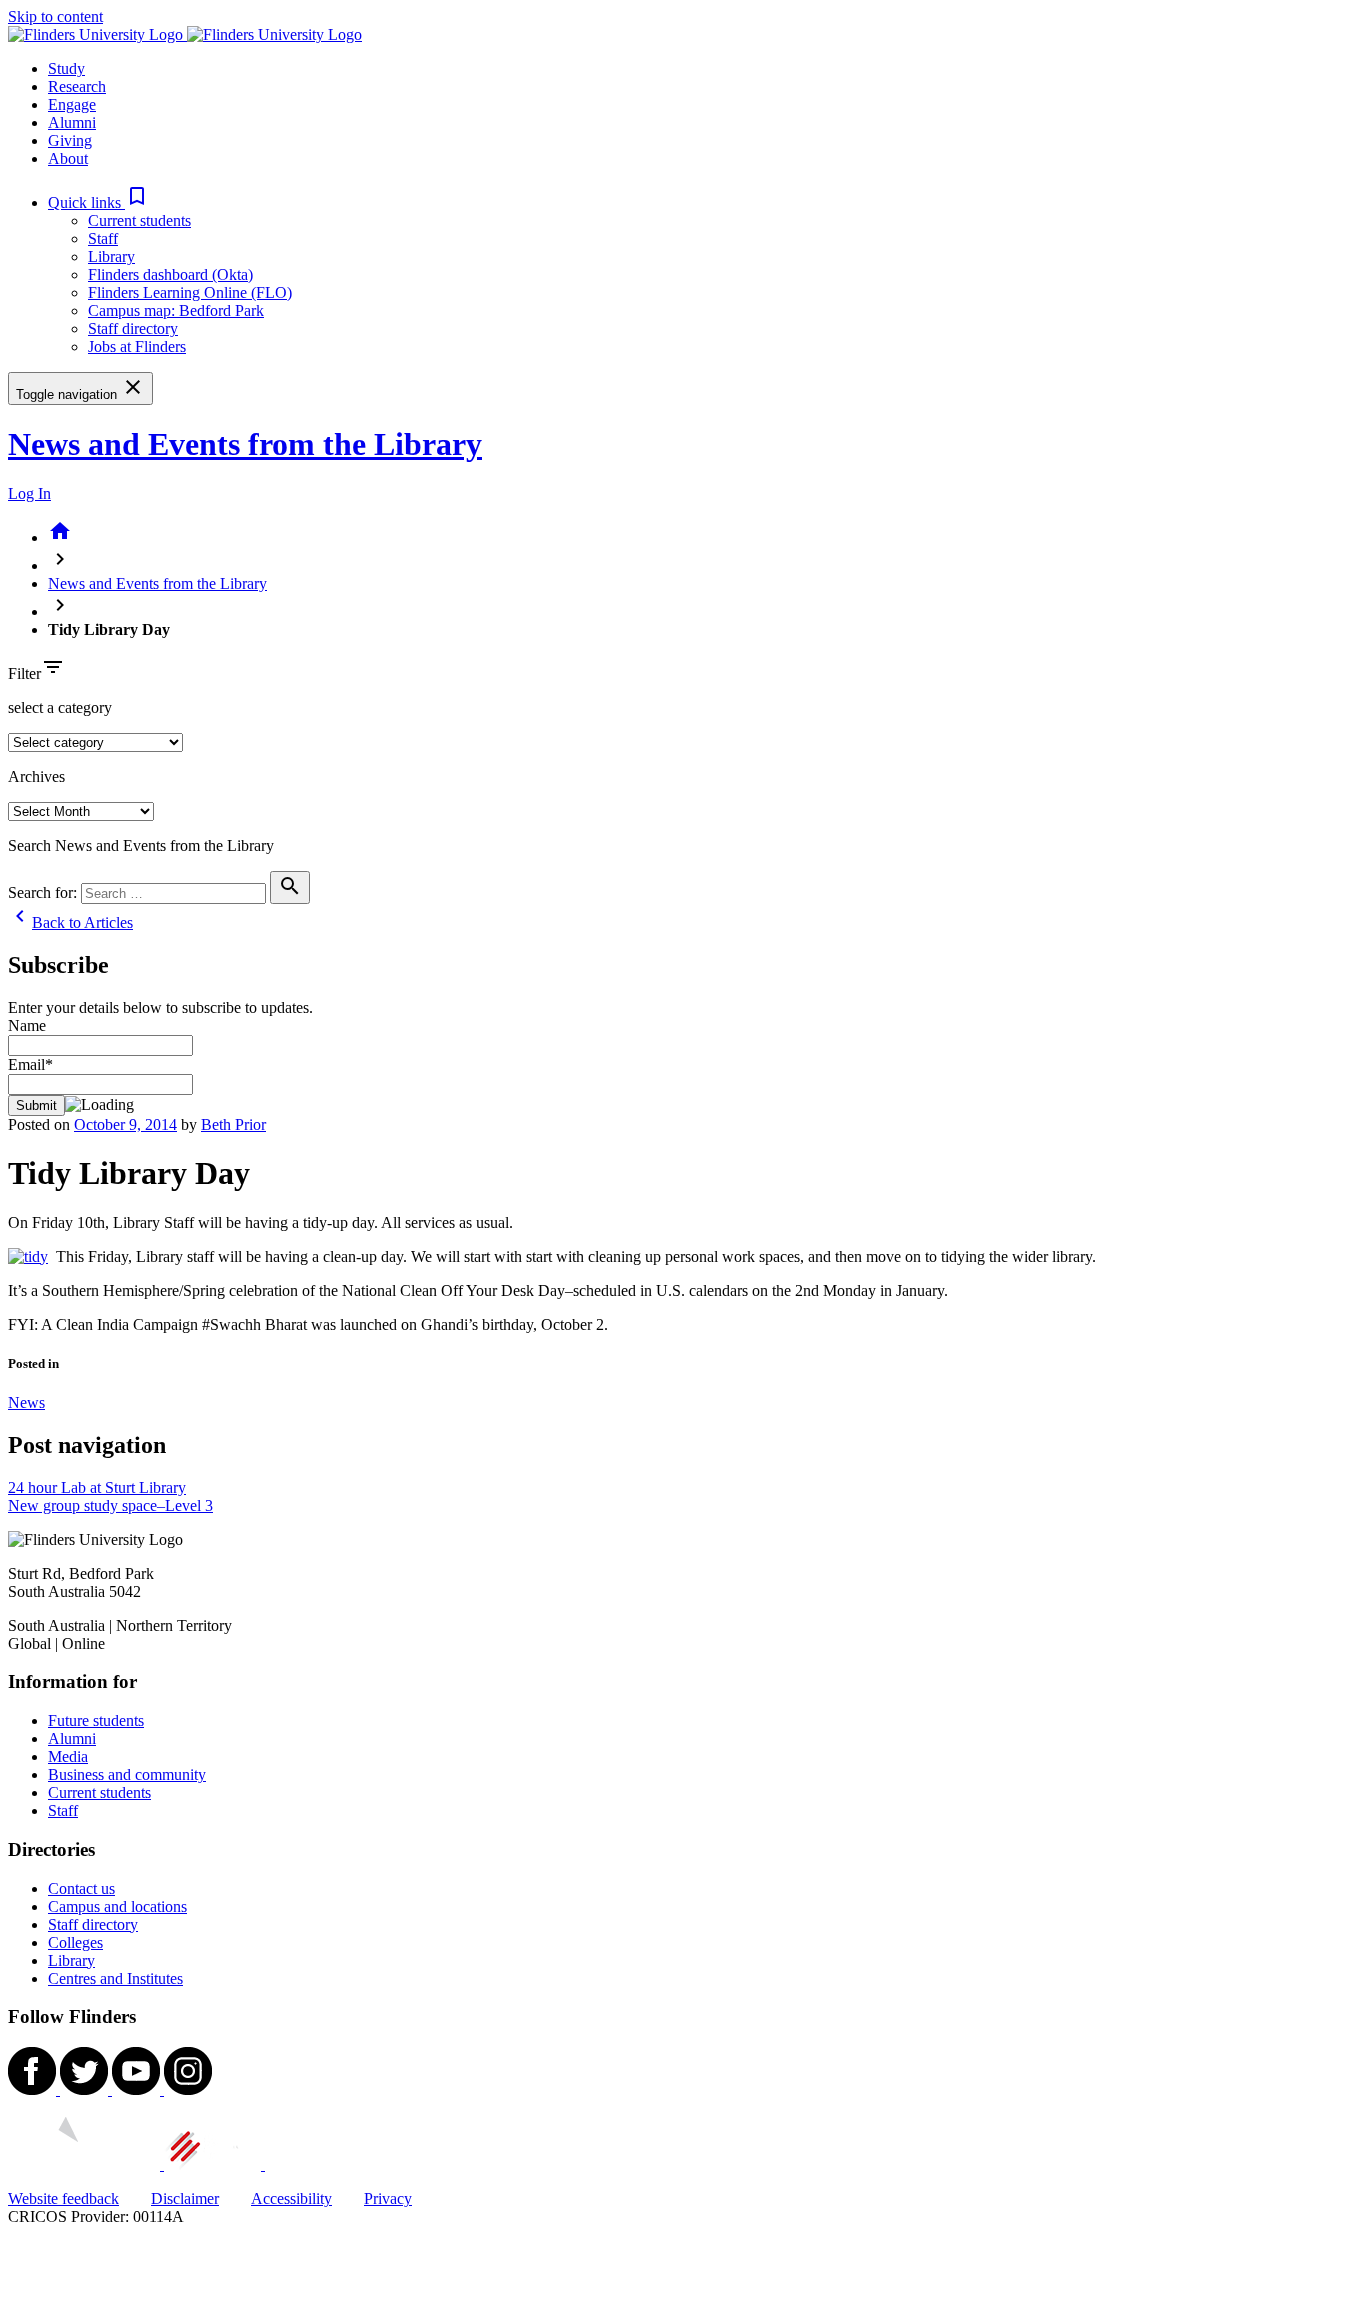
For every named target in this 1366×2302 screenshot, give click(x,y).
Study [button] (66, 68)
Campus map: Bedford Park (176, 310)
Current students (139, 220)
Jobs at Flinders (137, 346)
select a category (60, 707)
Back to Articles (70, 922)
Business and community (127, 1774)
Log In (29, 493)
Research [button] (77, 86)
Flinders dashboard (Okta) (170, 274)
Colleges (75, 1942)
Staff (103, 238)
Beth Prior (233, 1124)
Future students (96, 1720)
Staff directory (133, 328)
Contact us (81, 1888)
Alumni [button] (72, 122)
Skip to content (55, 16)
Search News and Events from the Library (141, 845)
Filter (24, 673)
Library (111, 256)
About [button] (68, 158)
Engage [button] (72, 104)
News (26, 1402)
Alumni (72, 1738)
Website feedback (63, 2198)
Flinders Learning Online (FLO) (190, 292)
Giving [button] (70, 140)
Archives (36, 776)
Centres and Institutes (115, 1978)
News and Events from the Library (245, 444)
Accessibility (291, 2198)
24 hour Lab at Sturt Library (97, 1487)
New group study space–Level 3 (110, 1505)
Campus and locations (117, 1906)
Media (68, 1756)
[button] (98, 202)
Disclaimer (185, 2198)
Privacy (388, 2198)
